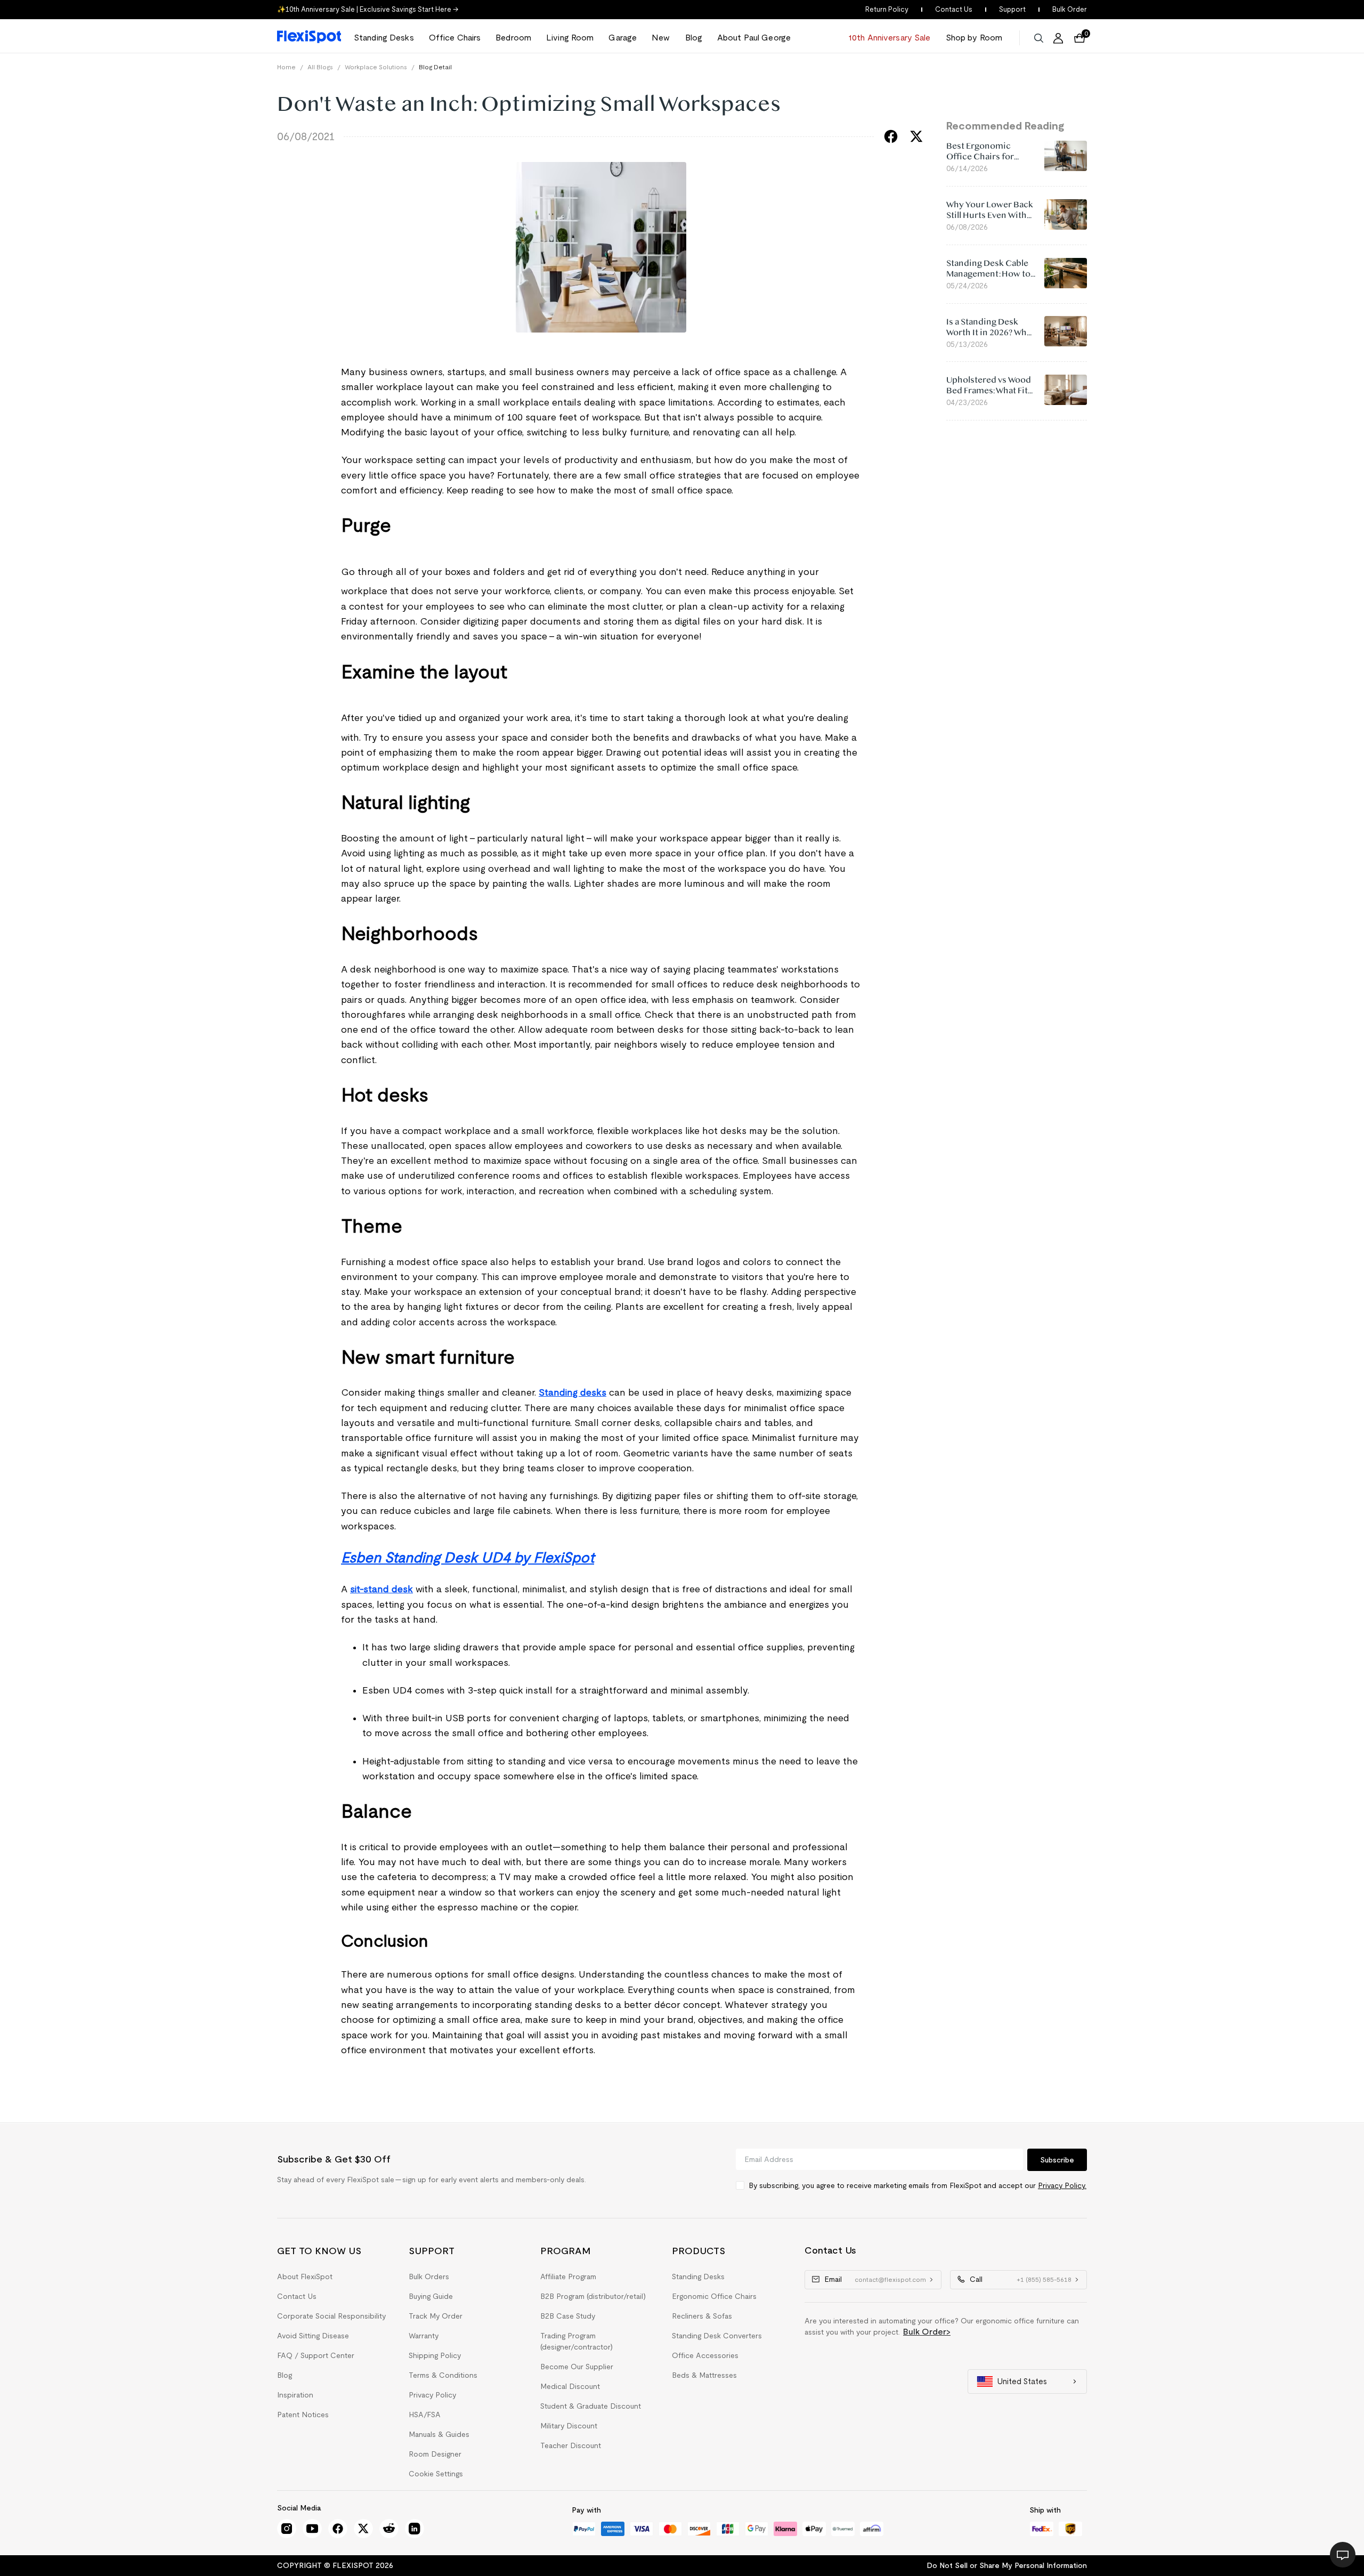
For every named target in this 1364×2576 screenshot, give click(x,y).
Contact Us (954, 9)
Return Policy (887, 9)
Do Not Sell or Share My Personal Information (1007, 2565)
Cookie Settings (436, 2474)
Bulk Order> (927, 2332)
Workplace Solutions (376, 67)
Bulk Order (1070, 9)
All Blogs (320, 67)
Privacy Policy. (1062, 2185)
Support (1012, 9)
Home (286, 67)
